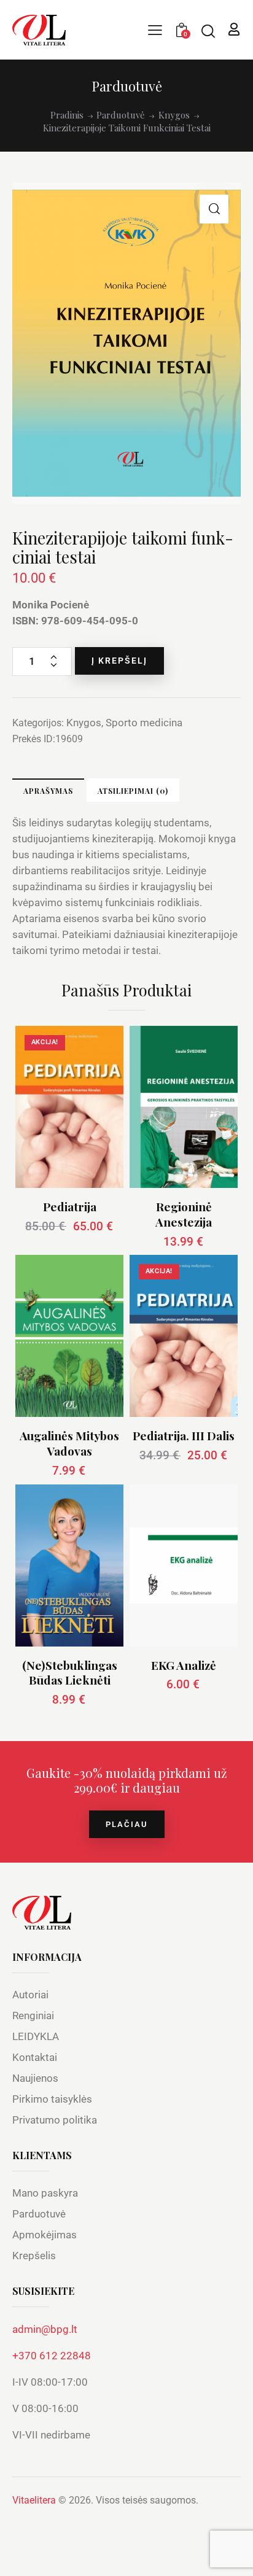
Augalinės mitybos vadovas (69, 1443)
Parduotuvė (121, 115)
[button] (214, 209)
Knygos (174, 115)
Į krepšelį (119, 661)
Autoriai (30, 1995)
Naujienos (35, 2078)
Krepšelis (34, 2256)
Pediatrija (70, 1207)
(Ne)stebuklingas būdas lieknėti (70, 1673)
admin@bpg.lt (45, 2329)
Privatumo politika (55, 2120)
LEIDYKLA (36, 2036)
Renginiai (33, 2015)
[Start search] (208, 31)
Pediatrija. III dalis (184, 1436)
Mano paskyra (45, 2193)
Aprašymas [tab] (48, 791)
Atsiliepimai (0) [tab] (133, 791)
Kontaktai (35, 2057)
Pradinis (67, 115)
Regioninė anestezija (184, 1214)
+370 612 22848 (52, 2356)
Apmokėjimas (45, 2235)
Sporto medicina (144, 723)
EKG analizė (184, 1665)
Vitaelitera (34, 2500)
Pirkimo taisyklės (52, 2099)
